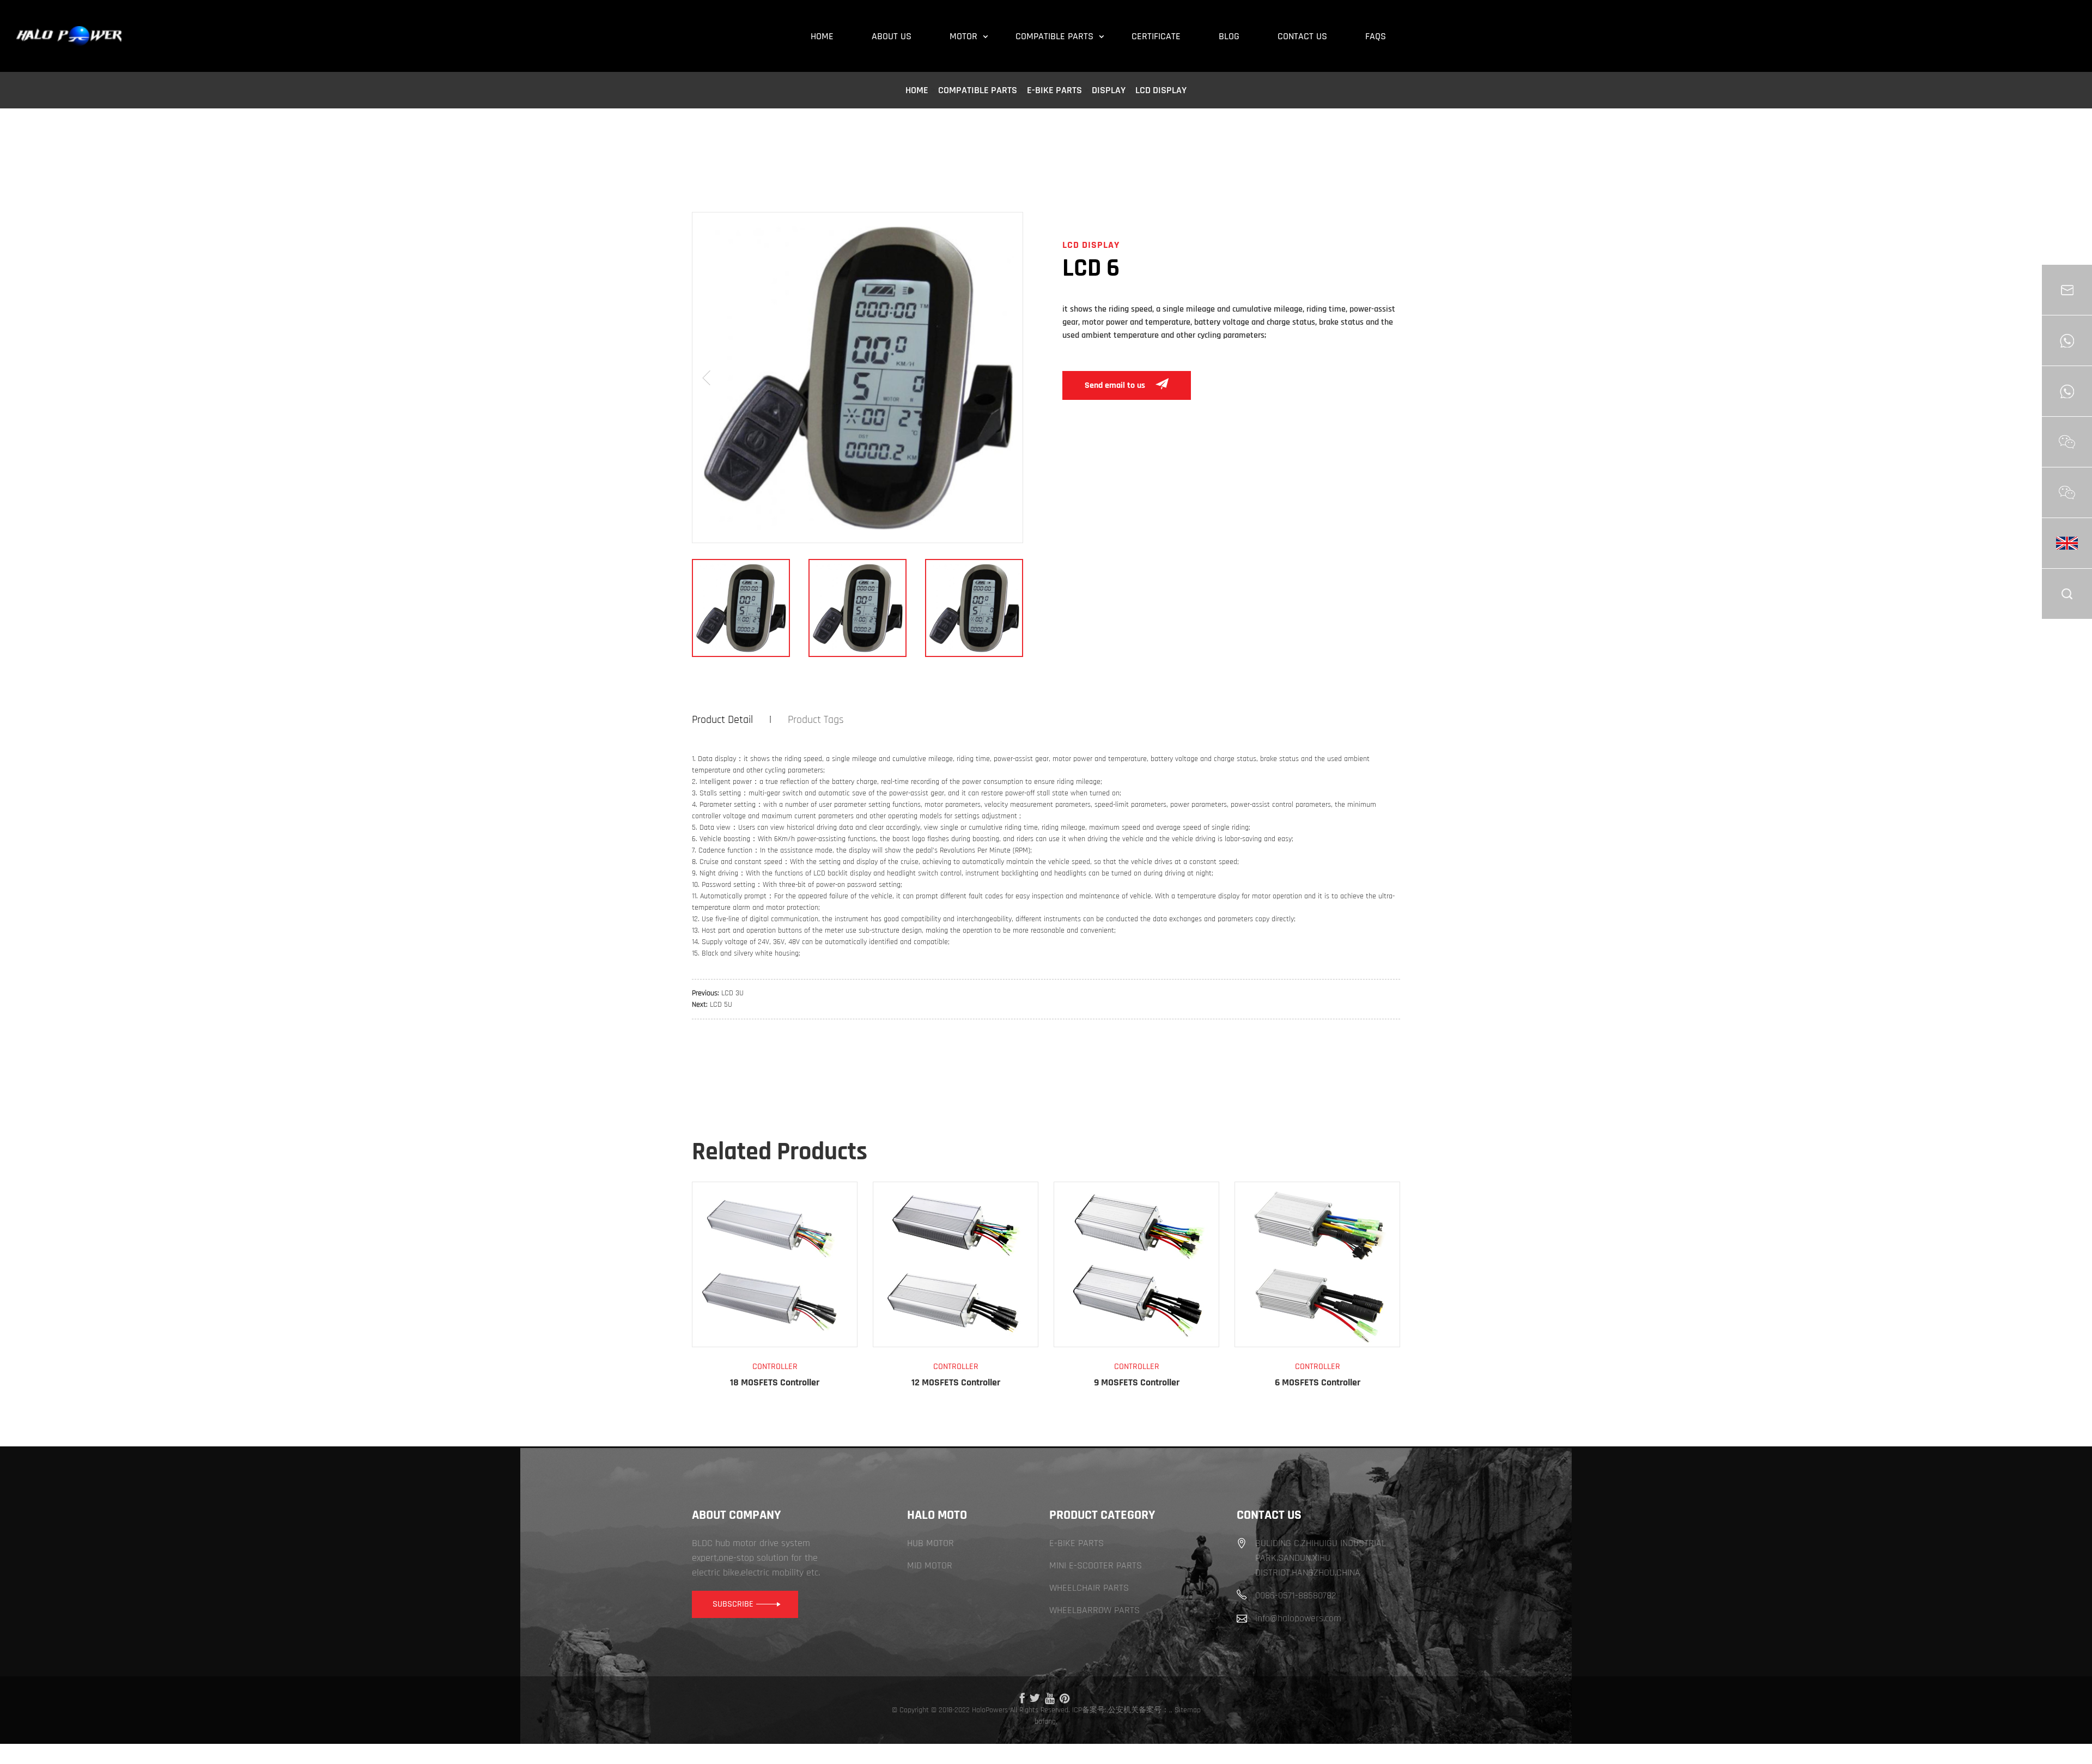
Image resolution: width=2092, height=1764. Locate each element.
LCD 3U (732, 993)
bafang (1045, 1722)
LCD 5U (721, 1005)
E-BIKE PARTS (1054, 90)
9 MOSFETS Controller (1137, 1382)
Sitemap (1188, 1710)
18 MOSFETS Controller (775, 1382)
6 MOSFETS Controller (1318, 1382)
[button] (706, 378)
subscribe (733, 1604)
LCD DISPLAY (1161, 90)
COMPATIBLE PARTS (978, 90)
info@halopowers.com (1298, 1618)
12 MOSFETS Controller (956, 1382)
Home (917, 90)
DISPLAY (1109, 90)
